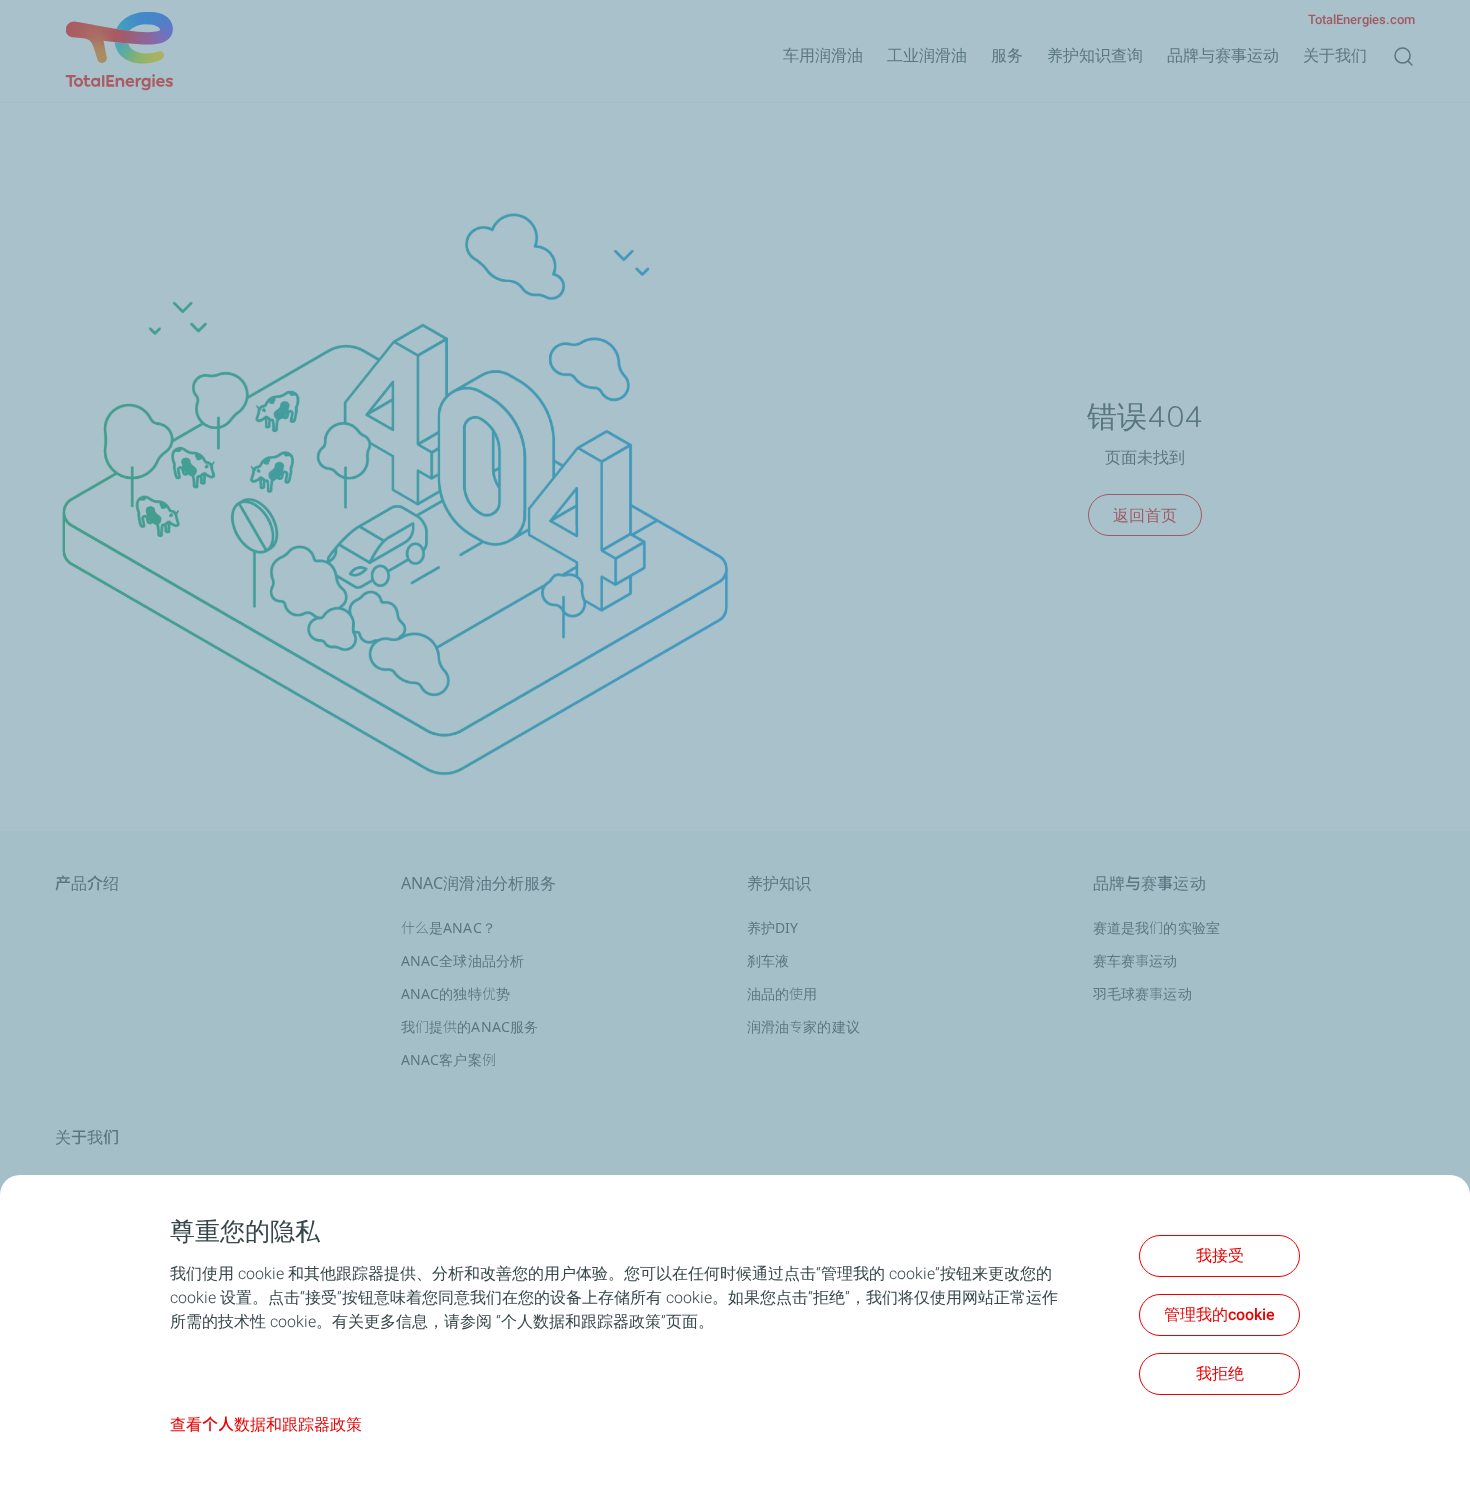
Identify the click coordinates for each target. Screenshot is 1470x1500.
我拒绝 (1220, 1373)
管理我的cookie (1219, 1314)
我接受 (1220, 1255)
